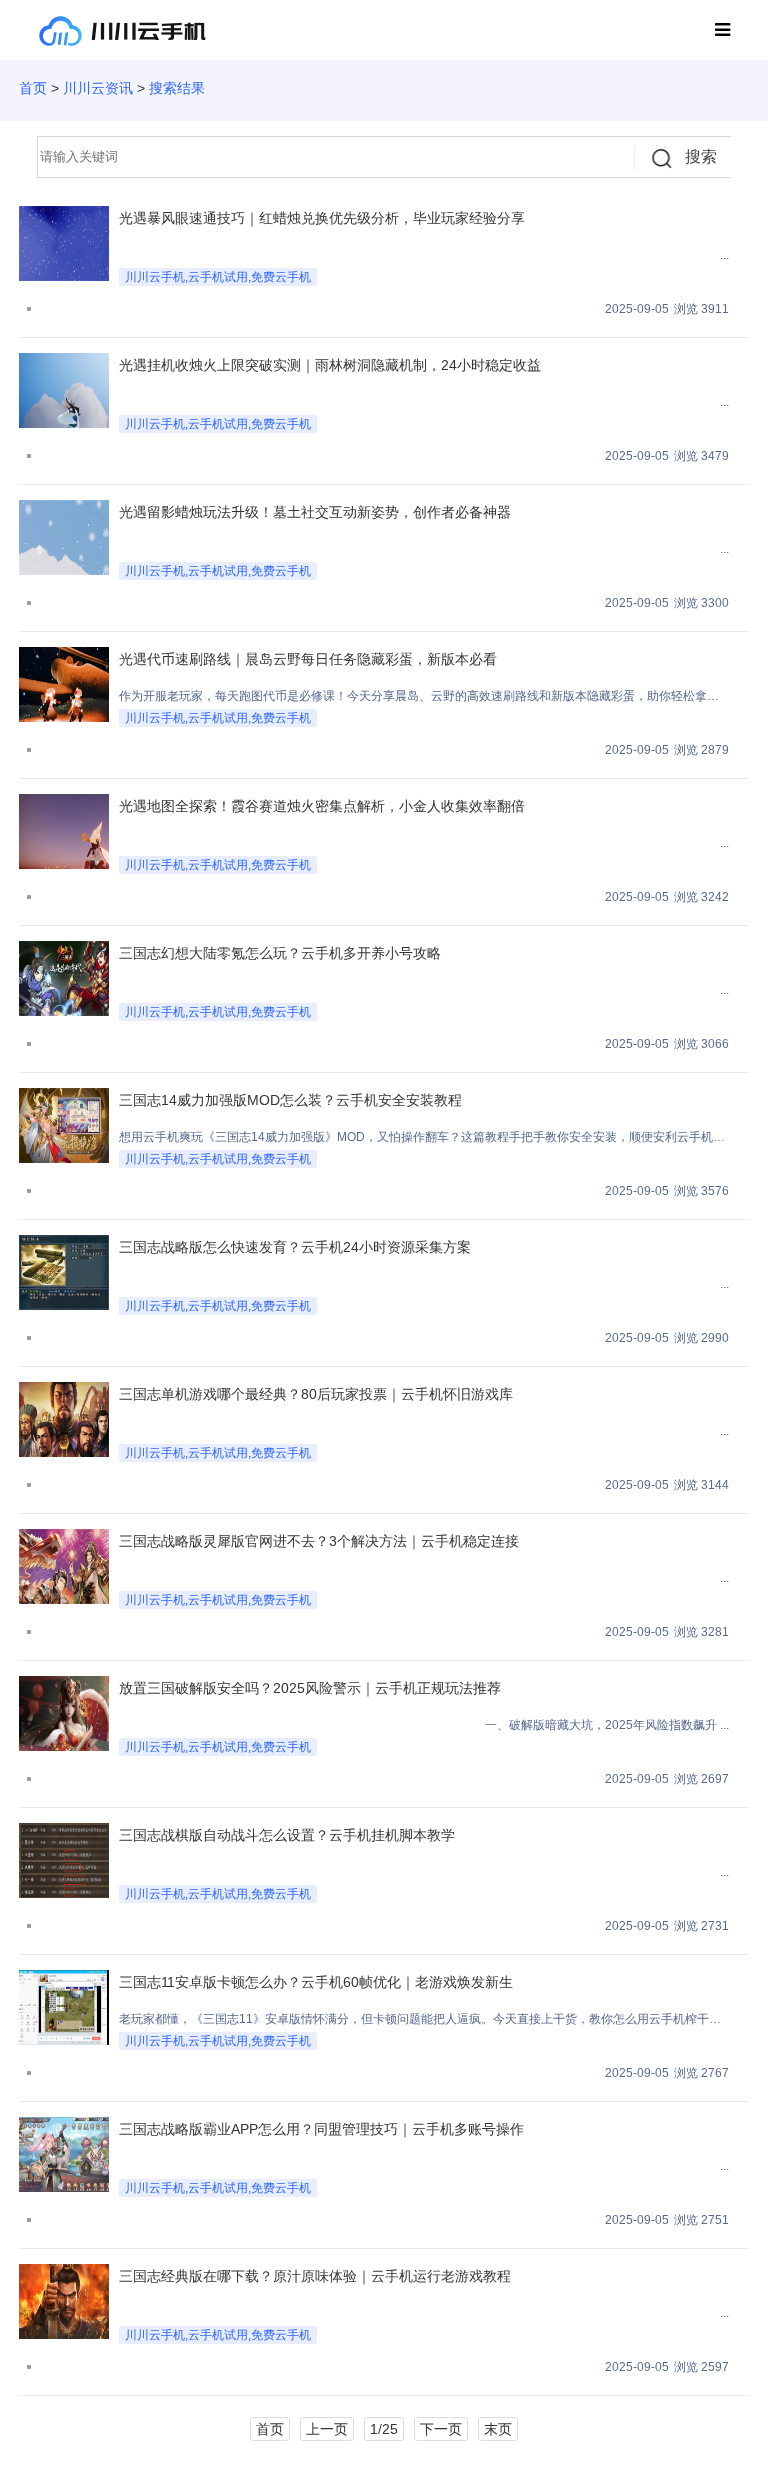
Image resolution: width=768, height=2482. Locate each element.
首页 (33, 88)
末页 (498, 2429)
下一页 (441, 2429)
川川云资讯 (98, 88)
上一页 (327, 2429)
